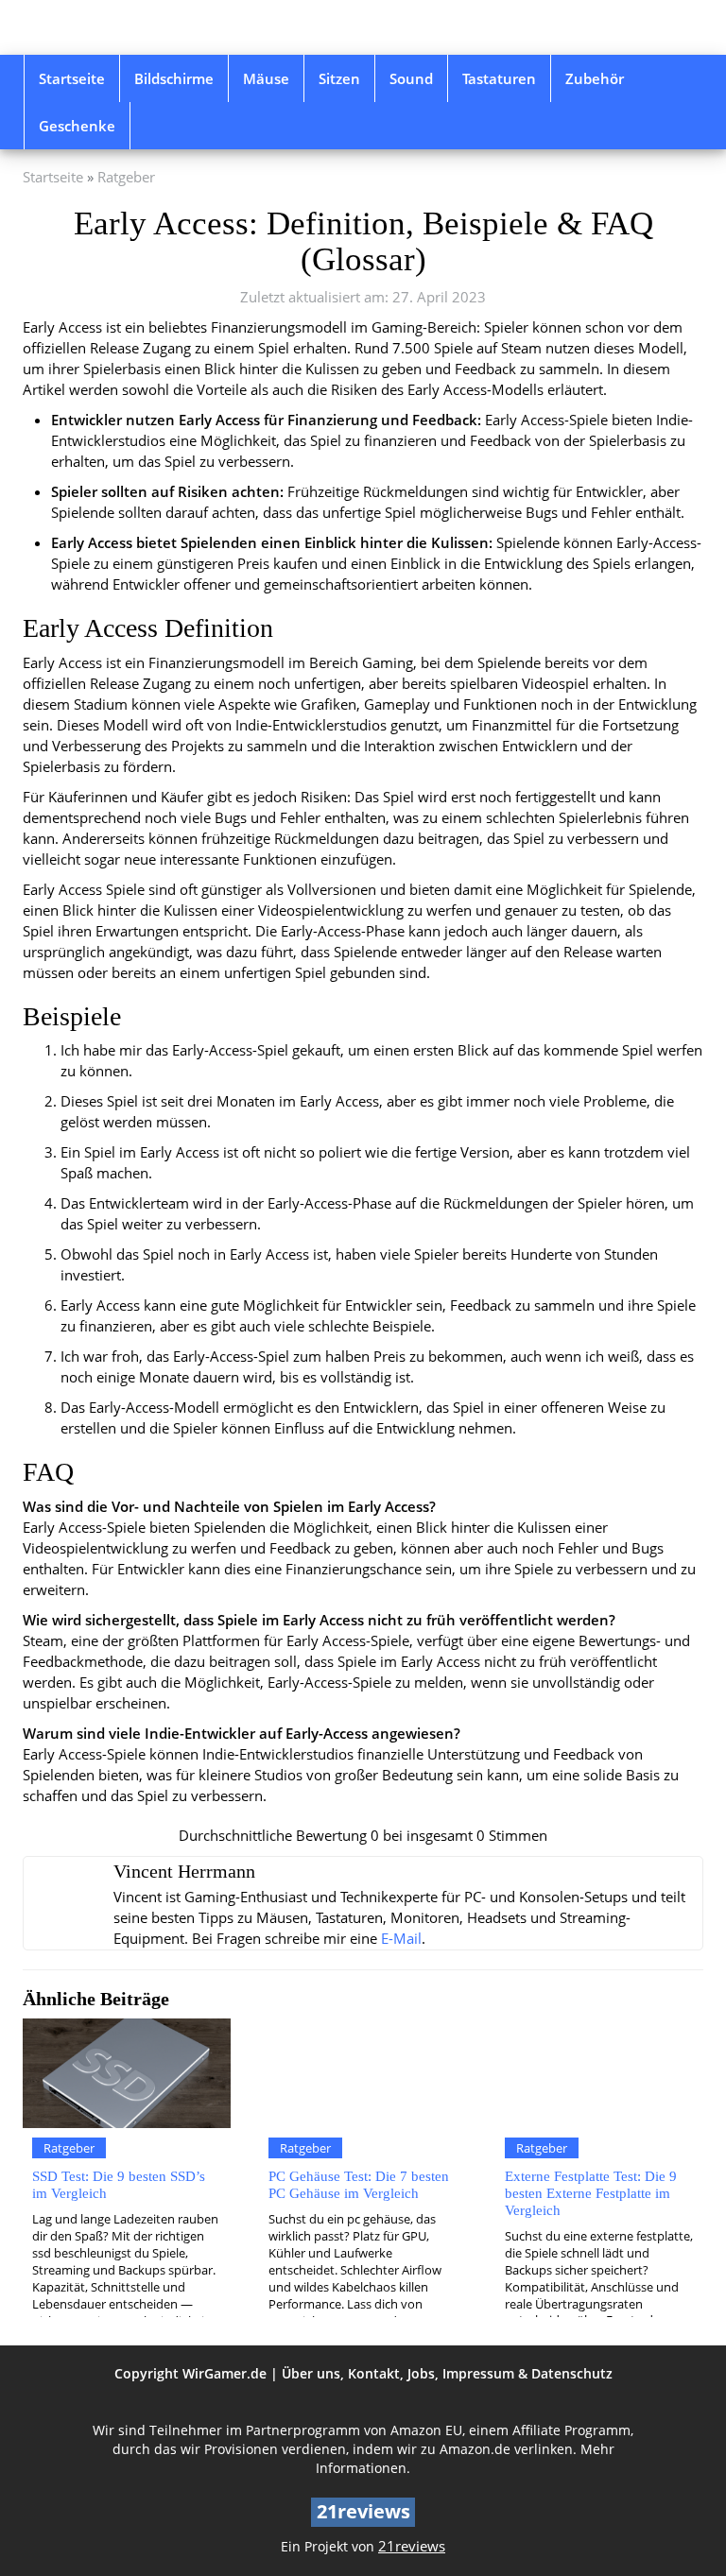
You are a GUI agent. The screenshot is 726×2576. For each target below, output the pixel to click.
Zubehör (595, 78)
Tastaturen (499, 78)
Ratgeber (126, 177)
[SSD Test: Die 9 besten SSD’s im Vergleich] (127, 2073)
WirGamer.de (225, 2373)
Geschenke (77, 126)
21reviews (412, 2546)
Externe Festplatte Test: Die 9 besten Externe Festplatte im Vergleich (591, 2193)
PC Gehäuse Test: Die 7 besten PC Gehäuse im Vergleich (359, 2184)
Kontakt (374, 2373)
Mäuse (266, 78)
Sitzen (339, 78)
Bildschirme (174, 78)
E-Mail (401, 1939)
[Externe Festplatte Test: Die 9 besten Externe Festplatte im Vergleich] (599, 2073)
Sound (411, 78)
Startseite (72, 78)
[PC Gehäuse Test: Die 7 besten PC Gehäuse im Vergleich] (363, 2073)
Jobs (421, 2373)
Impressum (478, 2373)
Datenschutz (572, 2373)
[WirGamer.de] (127, 27)
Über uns (311, 2373)
